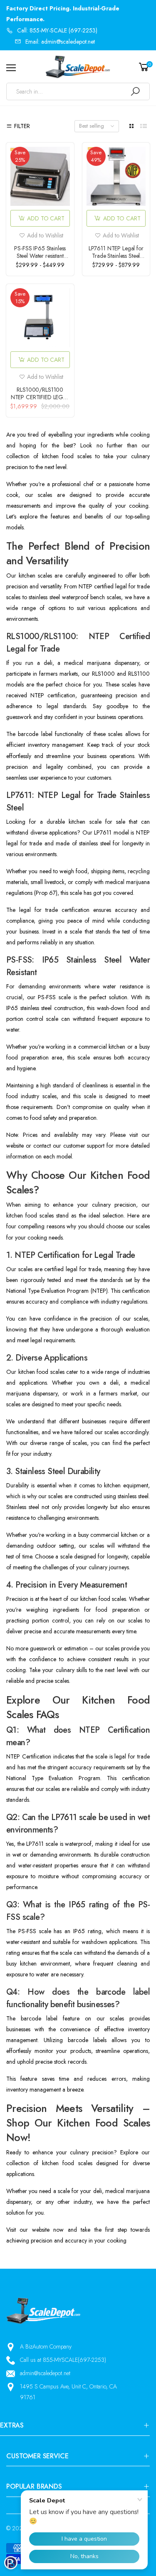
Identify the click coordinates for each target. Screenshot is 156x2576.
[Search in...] (135, 91)
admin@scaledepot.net (45, 2373)
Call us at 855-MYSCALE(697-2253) (63, 2360)
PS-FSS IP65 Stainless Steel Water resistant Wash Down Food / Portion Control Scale (40, 259)
